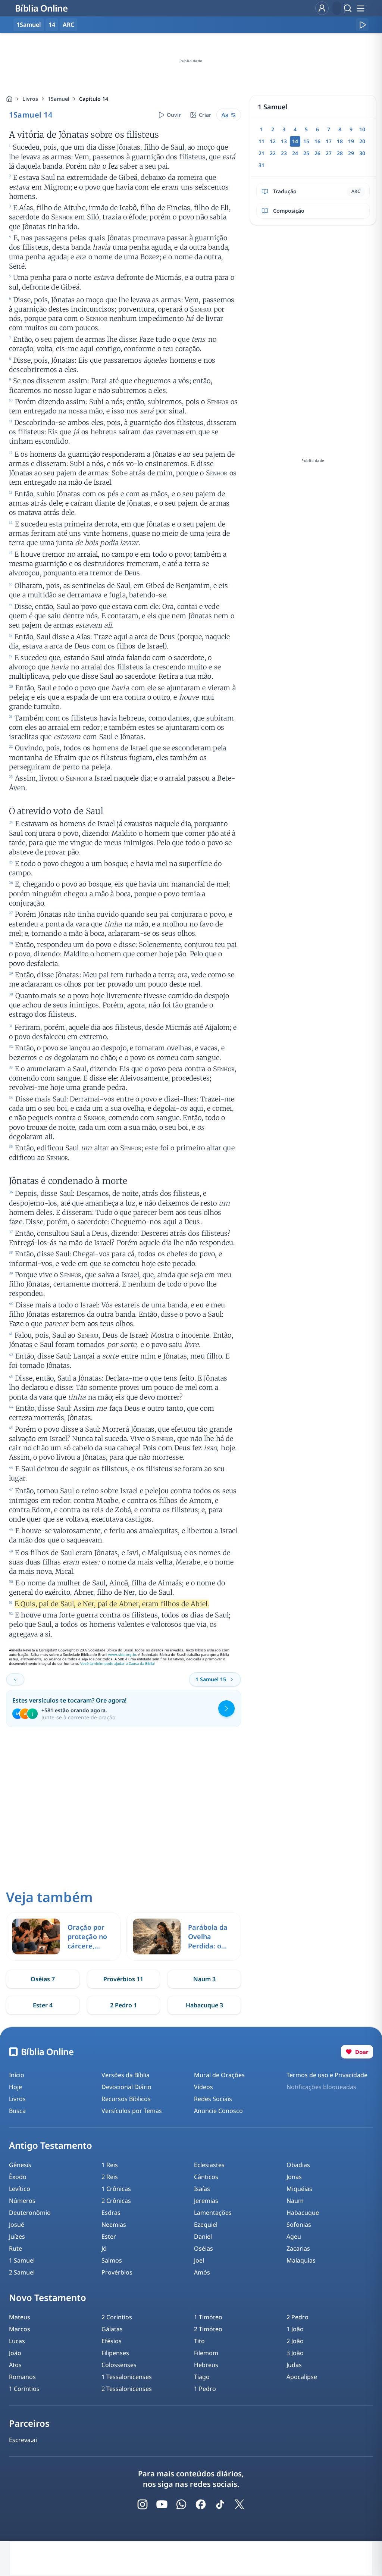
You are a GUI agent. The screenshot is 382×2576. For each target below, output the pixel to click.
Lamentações (213, 2213)
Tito (199, 2341)
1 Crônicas (116, 2189)
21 (262, 153)
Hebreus (206, 2365)
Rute (15, 2248)
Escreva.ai (23, 2440)
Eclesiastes (209, 2165)
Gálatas (112, 2329)
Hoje (15, 2087)
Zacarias (298, 2248)
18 (340, 141)
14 (52, 25)
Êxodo (18, 2177)
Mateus (20, 2317)
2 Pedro (298, 2317)
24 (295, 153)
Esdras (111, 2213)
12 (273, 141)
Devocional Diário (126, 2087)
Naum (295, 2201)
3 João (295, 2353)
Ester (109, 2236)
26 (317, 153)
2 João (295, 2341)
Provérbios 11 (123, 1979)
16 (317, 141)
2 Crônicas (116, 2201)
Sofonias (299, 2225)
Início (17, 2075)
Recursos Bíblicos (126, 2099)
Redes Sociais (213, 2099)
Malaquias (301, 2260)
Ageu (294, 2236)
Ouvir (174, 115)
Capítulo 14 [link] (94, 99)
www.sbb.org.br (122, 1655)
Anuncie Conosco (218, 2111)
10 (362, 129)
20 (362, 141)
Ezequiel (206, 2225)
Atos (15, 2365)
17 (329, 141)
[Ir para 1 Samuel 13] (15, 1679)
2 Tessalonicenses (127, 2389)
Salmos (112, 2260)
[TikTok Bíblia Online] (220, 2504)
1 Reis (110, 2165)
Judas (294, 2365)
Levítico (20, 2189)
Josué (17, 2225)
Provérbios (117, 2272)
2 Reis (110, 2177)
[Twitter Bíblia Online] (239, 2504)
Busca (17, 2111)
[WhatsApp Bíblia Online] (181, 2504)
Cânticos (206, 2177)
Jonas (294, 2177)
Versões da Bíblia (126, 2075)
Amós (202, 2272)
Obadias (298, 2165)
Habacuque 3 (204, 2005)
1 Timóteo (208, 2317)
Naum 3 (204, 1979)
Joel (199, 2260)
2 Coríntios (117, 2317)
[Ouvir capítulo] (362, 25)
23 (284, 153)
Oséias (203, 2248)
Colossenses (119, 2365)
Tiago (202, 2377)
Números (22, 2201)
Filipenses (115, 2353)
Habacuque (303, 2213)
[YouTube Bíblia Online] (162, 2504)
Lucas (17, 2341)
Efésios (112, 2341)
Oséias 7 (43, 1979)
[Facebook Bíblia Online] (201, 2504)
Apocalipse (302, 2377)
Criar (205, 115)
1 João (295, 2329)
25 (306, 153)
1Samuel (59, 99)
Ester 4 (43, 2005)
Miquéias (299, 2189)
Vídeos (203, 2087)
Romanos (22, 2377)
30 (362, 153)
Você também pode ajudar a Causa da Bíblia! (118, 1664)
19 (351, 141)
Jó (104, 2248)
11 (262, 141)
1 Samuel (22, 2260)
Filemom (206, 2353)
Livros (30, 99)
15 (306, 141)
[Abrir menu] (360, 8)
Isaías (202, 2189)
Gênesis (20, 2165)
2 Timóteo (208, 2329)
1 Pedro (205, 2389)
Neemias (114, 2225)
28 (340, 153)
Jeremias (206, 2201)
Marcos (20, 2329)
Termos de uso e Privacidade (327, 2075)
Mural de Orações (219, 2075)
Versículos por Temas (132, 2111)
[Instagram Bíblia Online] (143, 2504)
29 (351, 153)
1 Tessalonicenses (127, 2377)
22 (273, 153)
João (15, 2353)
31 (262, 165)
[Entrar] (322, 8)
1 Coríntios (24, 2389)
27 (329, 153)
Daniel (203, 2236)
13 (284, 141)
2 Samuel (22, 2272)
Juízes (17, 2236)
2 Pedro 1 (123, 2005)
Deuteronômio (30, 2213)
